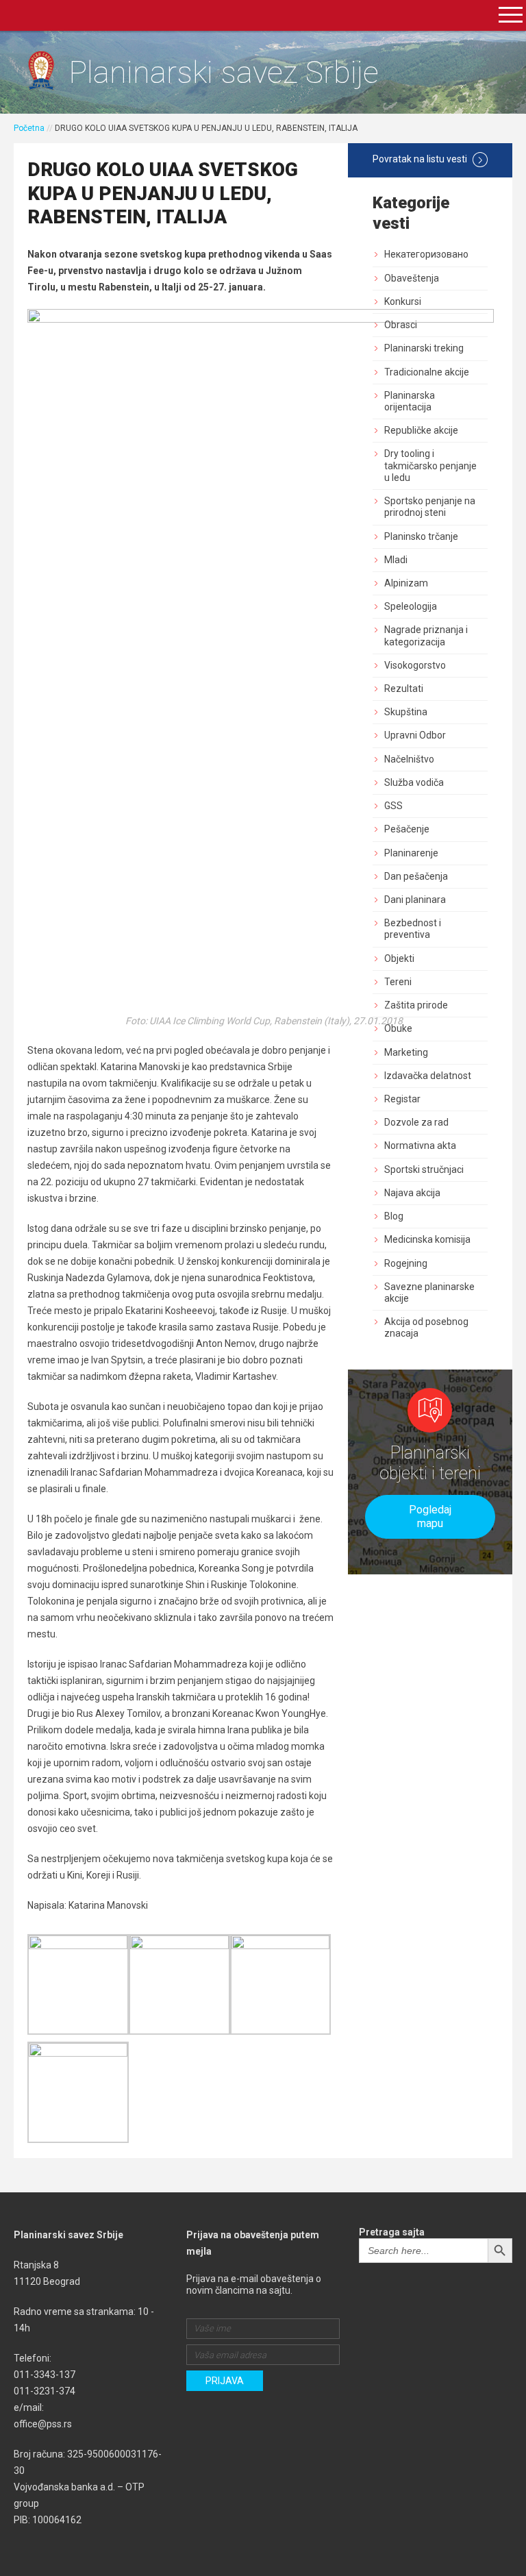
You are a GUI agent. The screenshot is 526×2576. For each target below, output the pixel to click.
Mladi (396, 560)
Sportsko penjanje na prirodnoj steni (430, 507)
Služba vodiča (414, 782)
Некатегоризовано (426, 254)
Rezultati (404, 689)
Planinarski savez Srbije (224, 72)
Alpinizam (406, 583)
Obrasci (401, 325)
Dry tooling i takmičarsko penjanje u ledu (430, 465)
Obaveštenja (412, 278)
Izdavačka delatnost (428, 1076)
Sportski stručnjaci (424, 1169)
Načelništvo (409, 759)
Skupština (406, 712)
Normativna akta (420, 1145)
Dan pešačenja (416, 876)
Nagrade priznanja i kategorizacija (426, 635)
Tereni (398, 982)
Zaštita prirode (416, 1005)
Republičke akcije (421, 430)
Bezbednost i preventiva (413, 929)
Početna (29, 128)
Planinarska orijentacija (410, 401)
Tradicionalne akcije (427, 372)
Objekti (399, 958)
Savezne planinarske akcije (429, 1292)
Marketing (406, 1052)
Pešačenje (407, 829)
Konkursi (403, 301)
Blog (394, 1216)
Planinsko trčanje (421, 536)
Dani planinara (415, 900)
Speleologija (411, 606)
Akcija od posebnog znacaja (426, 1327)
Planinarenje (411, 853)
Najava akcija (412, 1193)
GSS (393, 806)
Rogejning (406, 1263)
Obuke (398, 1028)
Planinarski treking (424, 348)
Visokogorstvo (415, 665)
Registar (402, 1099)
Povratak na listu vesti (420, 159)
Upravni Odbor (415, 735)
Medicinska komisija (427, 1239)
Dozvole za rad (416, 1122)
